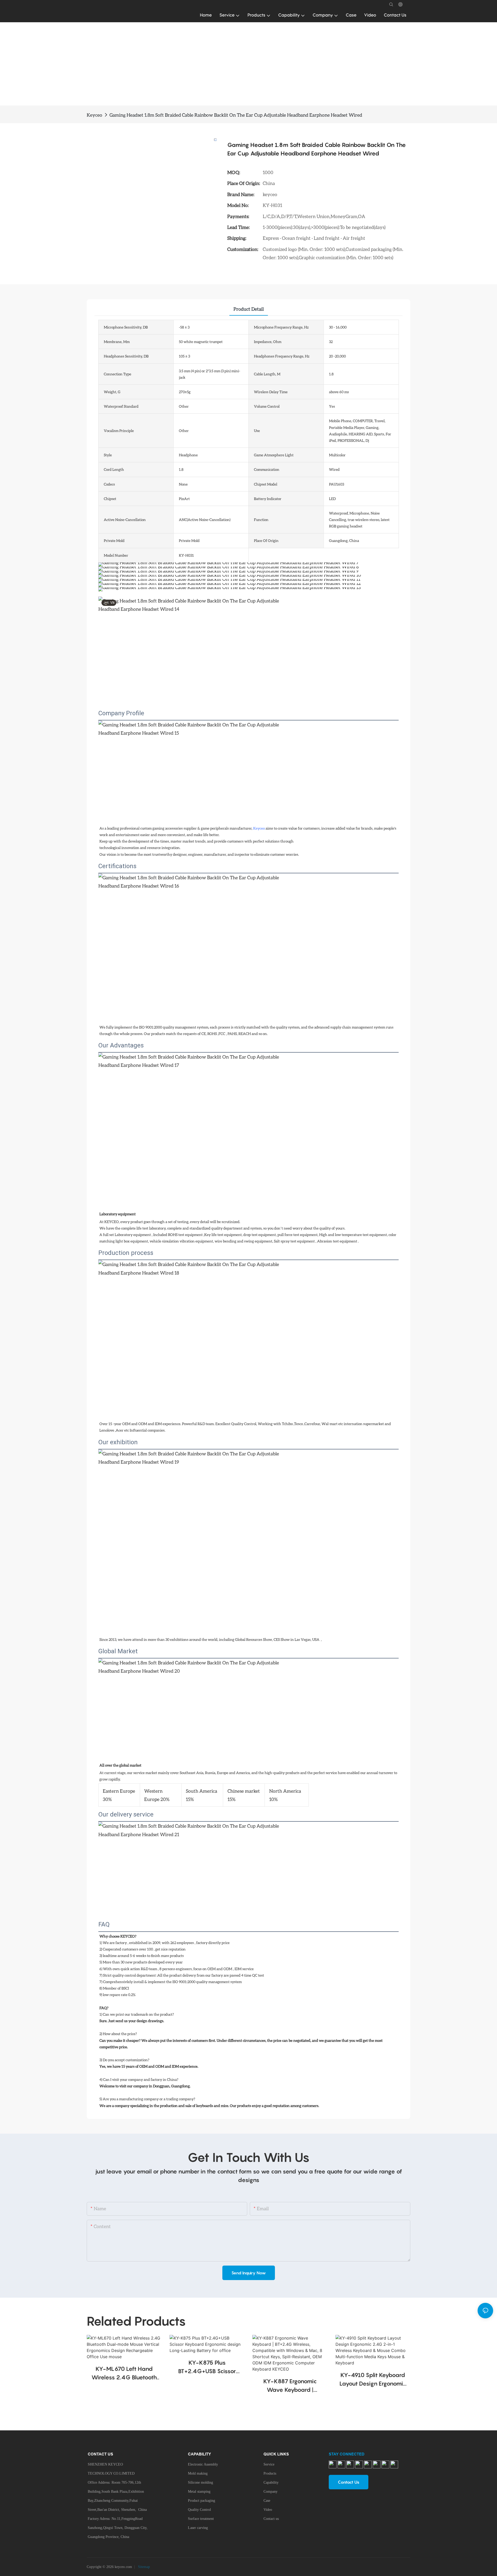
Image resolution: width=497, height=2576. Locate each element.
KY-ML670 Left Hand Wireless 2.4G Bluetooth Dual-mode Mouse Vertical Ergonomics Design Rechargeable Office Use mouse (124, 2374)
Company (271, 2492)
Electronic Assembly (203, 2464)
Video (268, 2510)
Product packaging (202, 2501)
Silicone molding (200, 2482)
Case (267, 2501)
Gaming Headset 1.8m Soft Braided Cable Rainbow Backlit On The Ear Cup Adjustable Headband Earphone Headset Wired (236, 115)
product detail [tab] (249, 309)
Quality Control (199, 2510)
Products (270, 2473)
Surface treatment (201, 2519)
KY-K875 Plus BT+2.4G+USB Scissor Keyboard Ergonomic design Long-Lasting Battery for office (207, 2367)
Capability (271, 2482)
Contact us (271, 2519)
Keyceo (94, 115)
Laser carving (198, 2528)
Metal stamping (199, 2492)
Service (269, 2464)
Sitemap (143, 2567)
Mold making (198, 2473)
